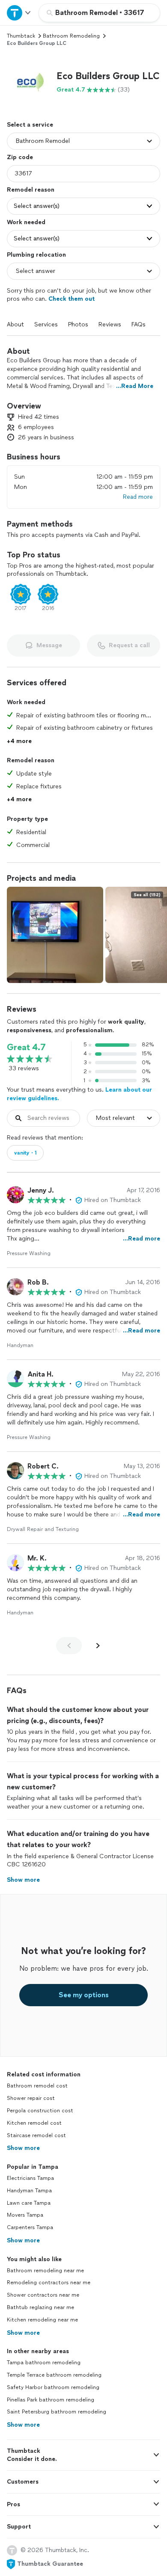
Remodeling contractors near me (49, 2283)
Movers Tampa (25, 2215)
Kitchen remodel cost (34, 2123)
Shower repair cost (31, 2098)
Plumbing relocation (36, 255)
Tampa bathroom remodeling (44, 2363)
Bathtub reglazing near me (40, 2307)
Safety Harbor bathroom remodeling (53, 2387)
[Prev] (69, 1646)
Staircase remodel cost (36, 2135)
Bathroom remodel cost (37, 2086)
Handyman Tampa (29, 2191)
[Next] (98, 1646)
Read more (138, 497)
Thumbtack (21, 36)
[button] (28, 82)
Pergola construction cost (40, 2111)
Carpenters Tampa (30, 2227)
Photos (78, 324)
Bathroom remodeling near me (45, 2271)
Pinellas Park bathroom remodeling (51, 2400)
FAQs (139, 324)
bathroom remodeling (71, 36)
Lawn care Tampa (29, 2203)
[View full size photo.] (55, 935)
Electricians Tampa (30, 2178)
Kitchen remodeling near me (42, 2320)
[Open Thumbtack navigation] (19, 13)
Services (46, 324)
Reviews (110, 324)
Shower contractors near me (43, 2295)
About (15, 324)
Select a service (30, 125)
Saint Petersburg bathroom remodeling (57, 2412)
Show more (23, 2148)
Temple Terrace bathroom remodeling (54, 2375)
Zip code (20, 157)
